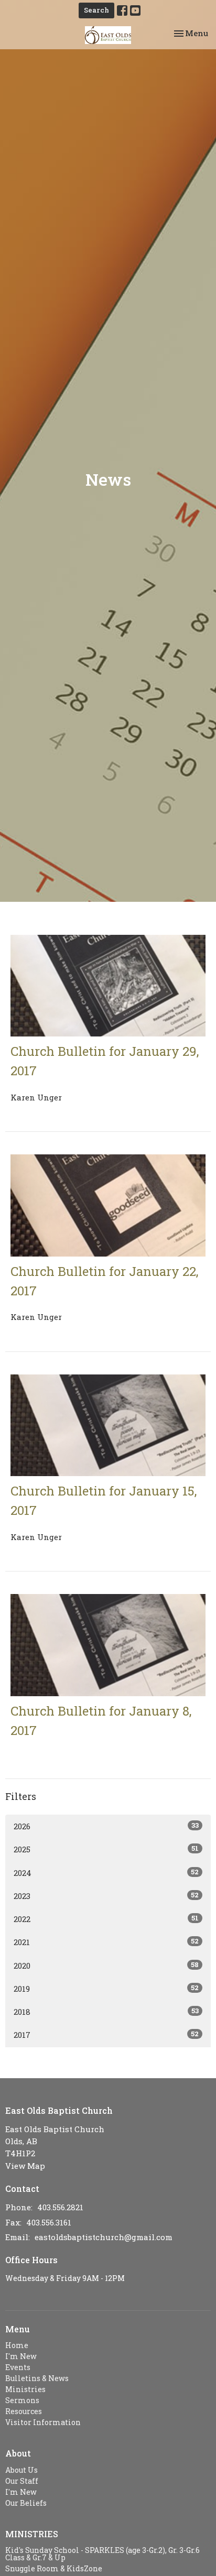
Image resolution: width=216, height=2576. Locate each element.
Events (18, 2367)
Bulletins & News (37, 2378)
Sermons (22, 2400)
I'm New (21, 2356)
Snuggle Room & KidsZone (54, 2568)
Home (17, 2345)
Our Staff (22, 2481)
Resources (24, 2411)
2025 (106, 1849)
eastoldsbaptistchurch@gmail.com (104, 2237)
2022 (106, 1919)
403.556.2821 (60, 2207)
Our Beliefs (26, 2503)
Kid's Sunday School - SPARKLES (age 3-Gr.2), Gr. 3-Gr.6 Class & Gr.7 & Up (102, 2554)
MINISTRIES (32, 2534)
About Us (21, 2470)
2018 (106, 2011)
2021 (106, 1942)
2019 (106, 1988)
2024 (106, 1873)
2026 (106, 1826)
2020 (106, 1965)
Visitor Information (43, 2422)
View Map (25, 2166)
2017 (106, 2034)
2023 (106, 1896)
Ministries (25, 2389)
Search (96, 10)
